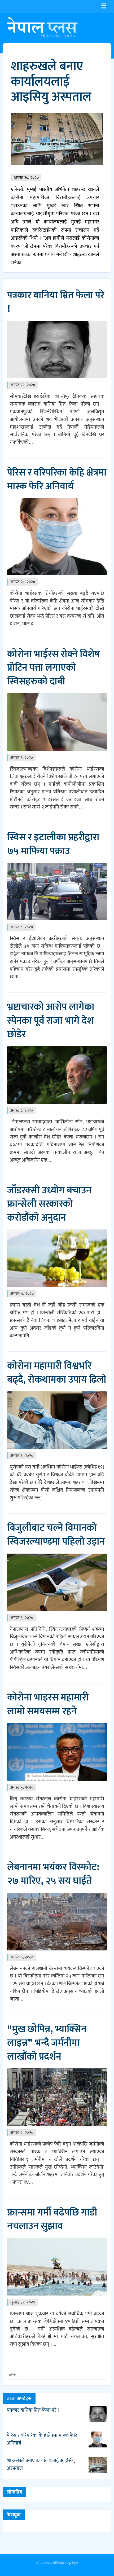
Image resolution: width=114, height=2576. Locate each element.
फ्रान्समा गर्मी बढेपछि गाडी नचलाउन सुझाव (52, 2219)
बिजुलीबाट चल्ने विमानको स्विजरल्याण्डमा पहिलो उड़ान (56, 1535)
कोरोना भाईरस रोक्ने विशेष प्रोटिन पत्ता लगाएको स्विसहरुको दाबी (53, 668)
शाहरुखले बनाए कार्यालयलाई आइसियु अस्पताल (51, 82)
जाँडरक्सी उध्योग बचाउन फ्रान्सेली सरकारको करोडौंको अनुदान (49, 1204)
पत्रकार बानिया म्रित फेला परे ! (56, 302)
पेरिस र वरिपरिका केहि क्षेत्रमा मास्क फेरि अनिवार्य (57, 480)
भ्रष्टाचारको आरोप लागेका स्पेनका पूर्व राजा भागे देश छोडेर (51, 1021)
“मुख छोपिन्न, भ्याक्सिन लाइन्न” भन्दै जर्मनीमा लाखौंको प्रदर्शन (47, 2043)
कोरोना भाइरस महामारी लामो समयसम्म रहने (48, 1704)
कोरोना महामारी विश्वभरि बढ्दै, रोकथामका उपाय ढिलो (57, 1373)
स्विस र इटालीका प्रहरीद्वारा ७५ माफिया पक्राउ (53, 844)
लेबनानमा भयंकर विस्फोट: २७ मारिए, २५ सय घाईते (53, 1874)
